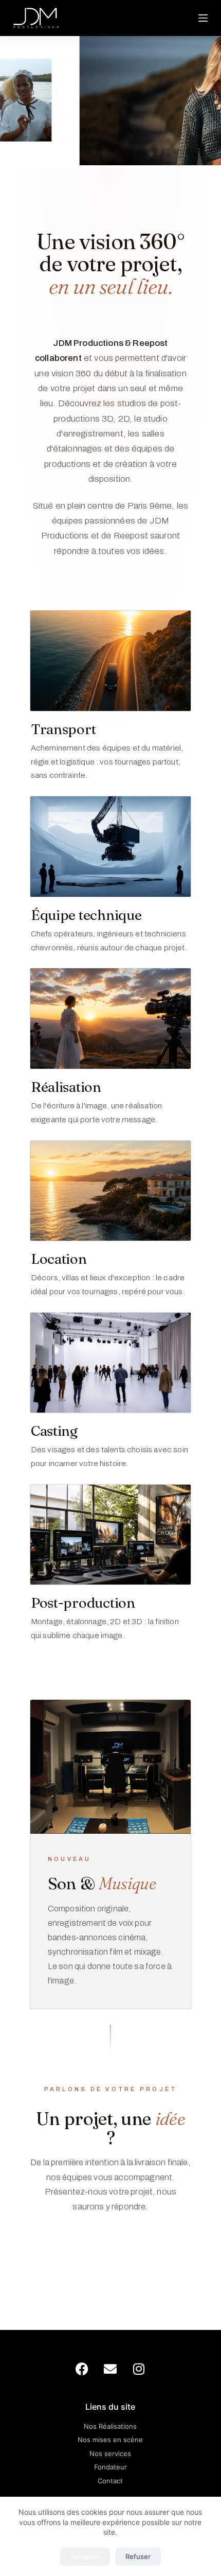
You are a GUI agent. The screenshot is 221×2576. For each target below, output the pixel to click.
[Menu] (203, 18)
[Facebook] (82, 2369)
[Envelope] (110, 2369)
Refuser (138, 2556)
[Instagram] (139, 2369)
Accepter (85, 2556)
